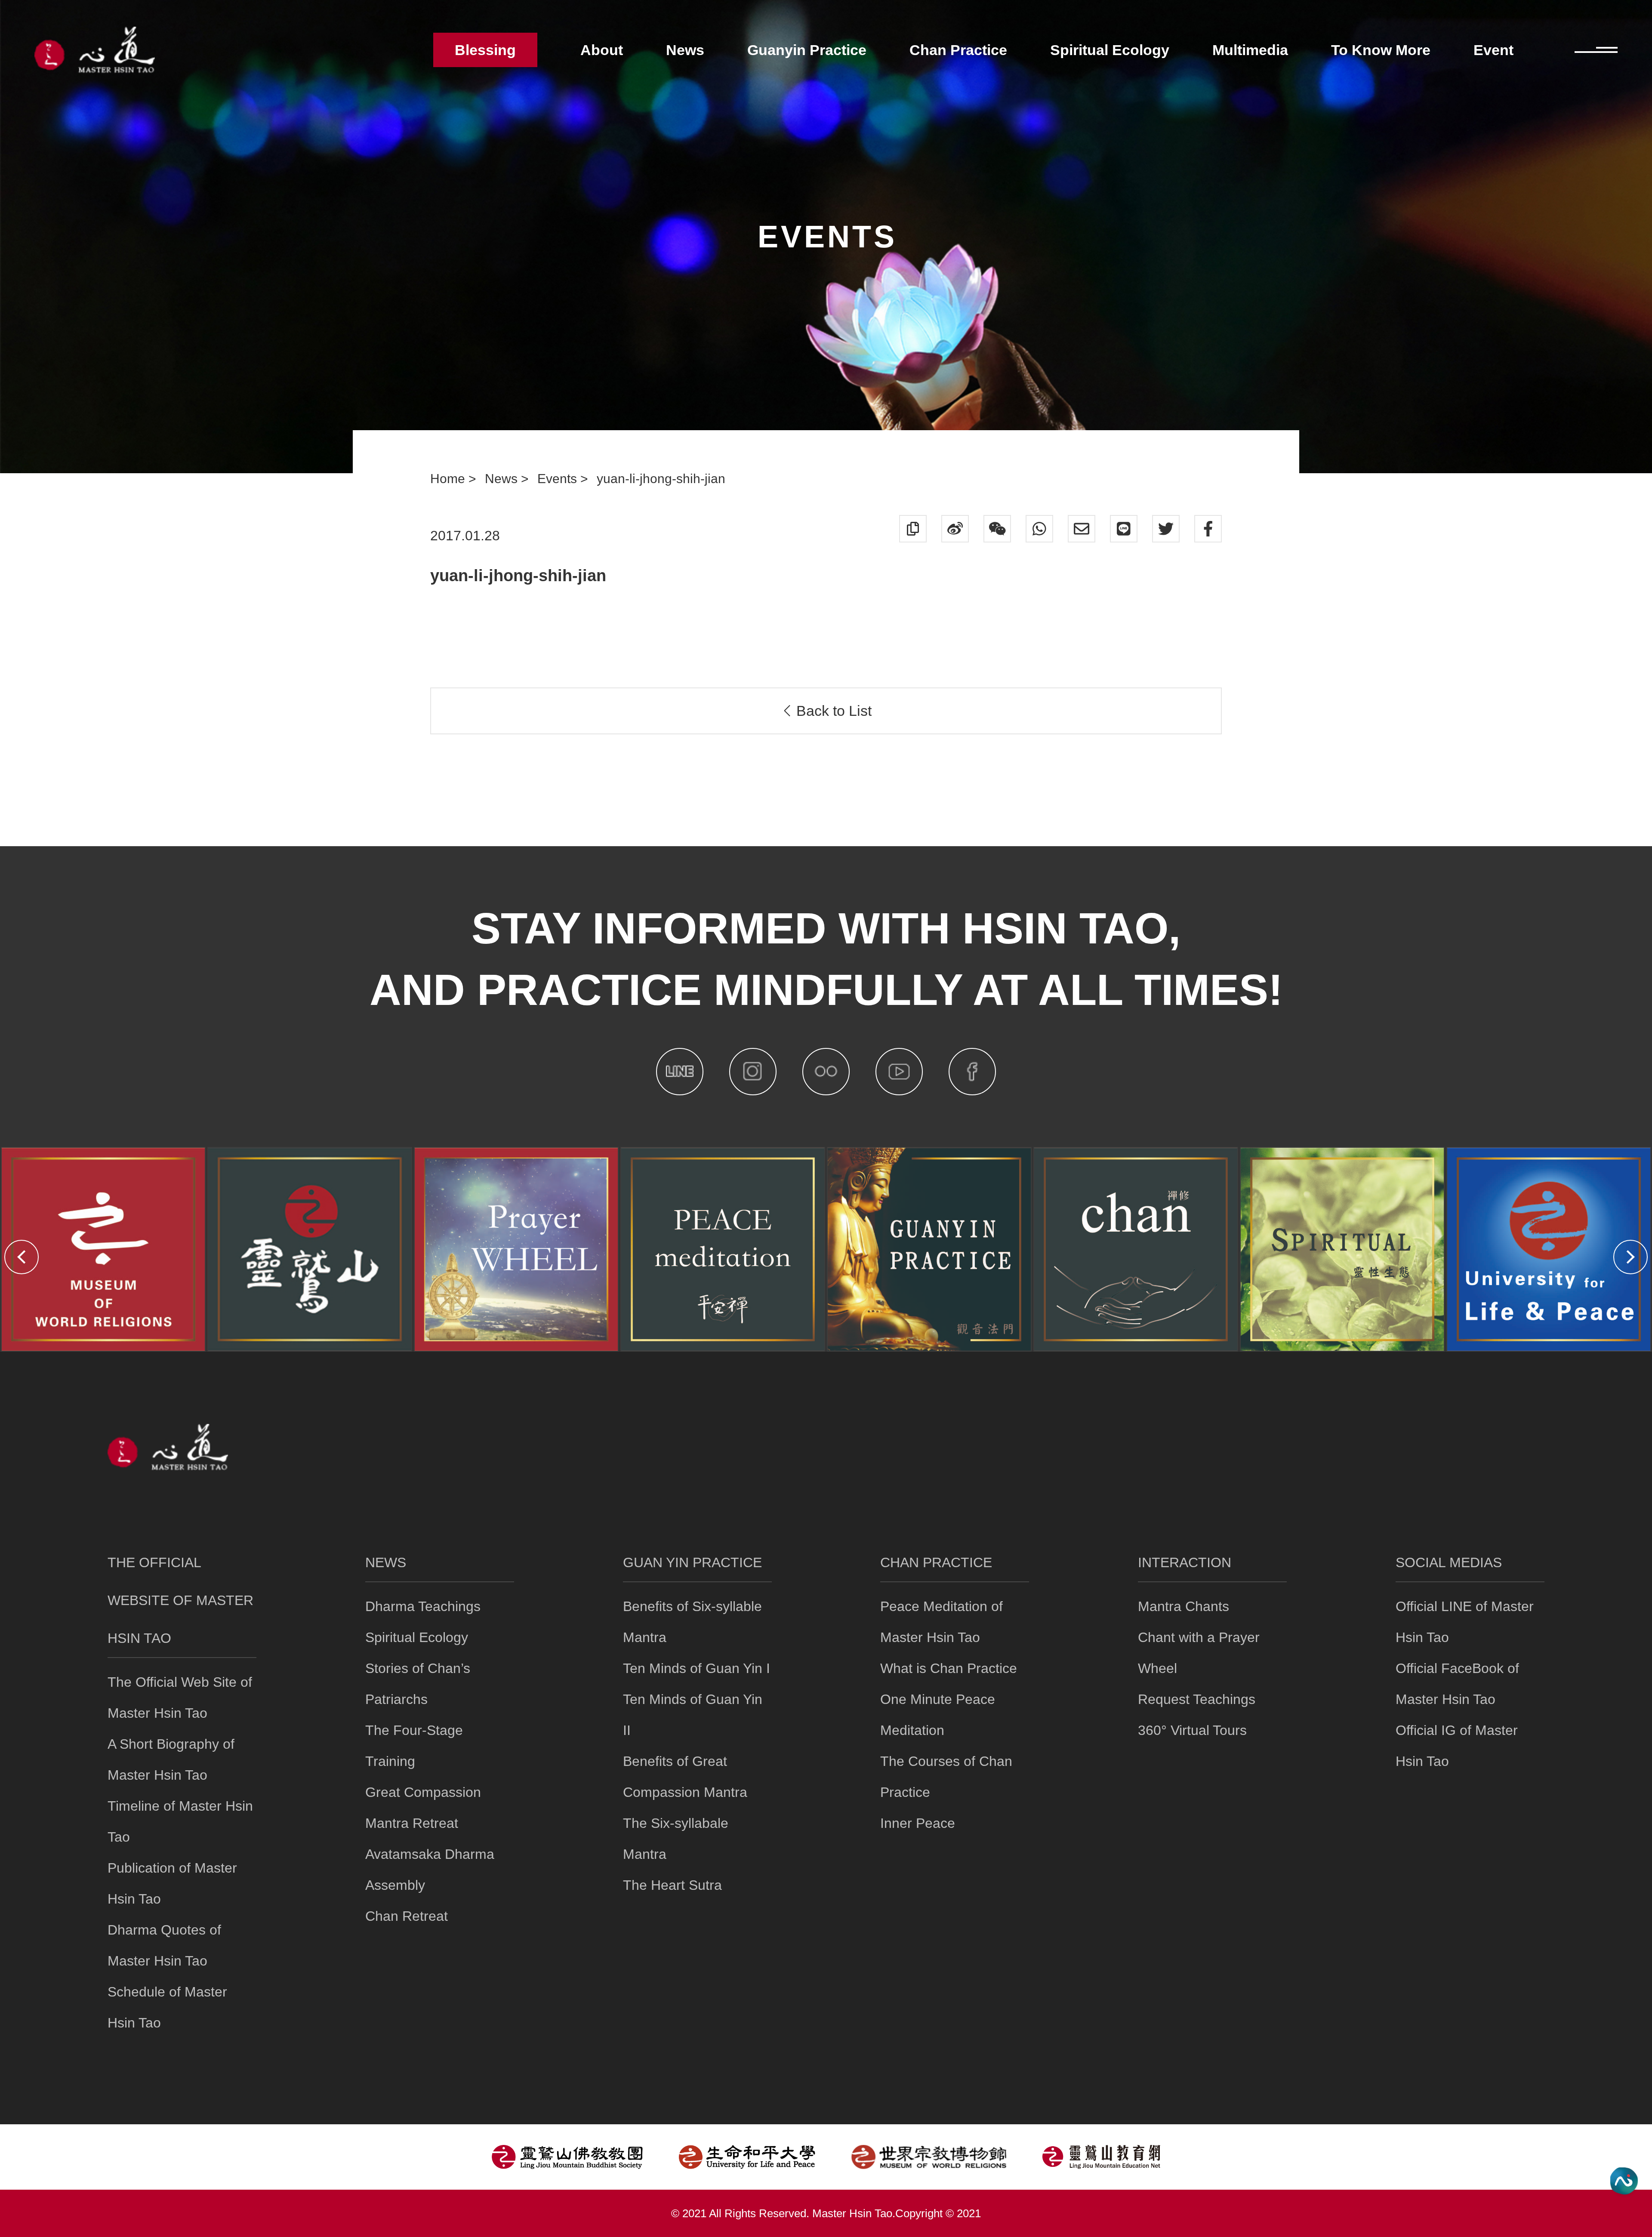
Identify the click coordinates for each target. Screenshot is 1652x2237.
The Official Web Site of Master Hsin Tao (180, 1698)
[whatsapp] (1039, 529)
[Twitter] (1166, 529)
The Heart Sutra (672, 1885)
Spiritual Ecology (417, 1637)
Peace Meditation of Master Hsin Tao (942, 1622)
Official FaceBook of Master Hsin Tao (1457, 1684)
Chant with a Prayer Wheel (1199, 1653)
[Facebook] (1208, 529)
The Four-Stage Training (414, 1746)
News (503, 479)
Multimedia (1250, 50)
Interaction (1185, 1562)
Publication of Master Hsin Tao (172, 1883)
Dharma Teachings (423, 1606)
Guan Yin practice (692, 1562)
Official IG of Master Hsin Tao (1457, 1746)
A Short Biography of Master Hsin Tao (171, 1759)
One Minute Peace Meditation (938, 1715)
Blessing (485, 50)
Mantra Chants (1184, 1606)
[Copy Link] (913, 529)
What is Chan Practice (949, 1668)
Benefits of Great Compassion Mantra (685, 1777)
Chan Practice (936, 1562)
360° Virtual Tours (1192, 1730)
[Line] (1124, 529)
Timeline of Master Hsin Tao (180, 1821)
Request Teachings (1197, 1699)
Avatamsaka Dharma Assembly (430, 1870)
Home (449, 479)
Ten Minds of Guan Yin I (697, 1668)
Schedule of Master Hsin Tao (167, 2007)
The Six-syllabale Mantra (676, 1839)
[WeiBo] (955, 529)
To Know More (1381, 50)
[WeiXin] (997, 529)
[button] (22, 1257)
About (602, 50)
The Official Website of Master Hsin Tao (180, 1600)
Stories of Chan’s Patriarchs (418, 1684)
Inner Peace (918, 1823)
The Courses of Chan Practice (946, 1777)
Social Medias (1449, 1562)
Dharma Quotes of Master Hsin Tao (164, 1945)
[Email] (1082, 529)
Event (1493, 50)
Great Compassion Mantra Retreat (423, 1808)
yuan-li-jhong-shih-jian (661, 479)
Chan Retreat (407, 1916)
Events (559, 479)
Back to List (832, 711)
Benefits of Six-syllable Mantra (692, 1622)
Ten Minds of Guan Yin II (693, 1715)
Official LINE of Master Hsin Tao (1465, 1622)
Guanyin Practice (807, 50)
